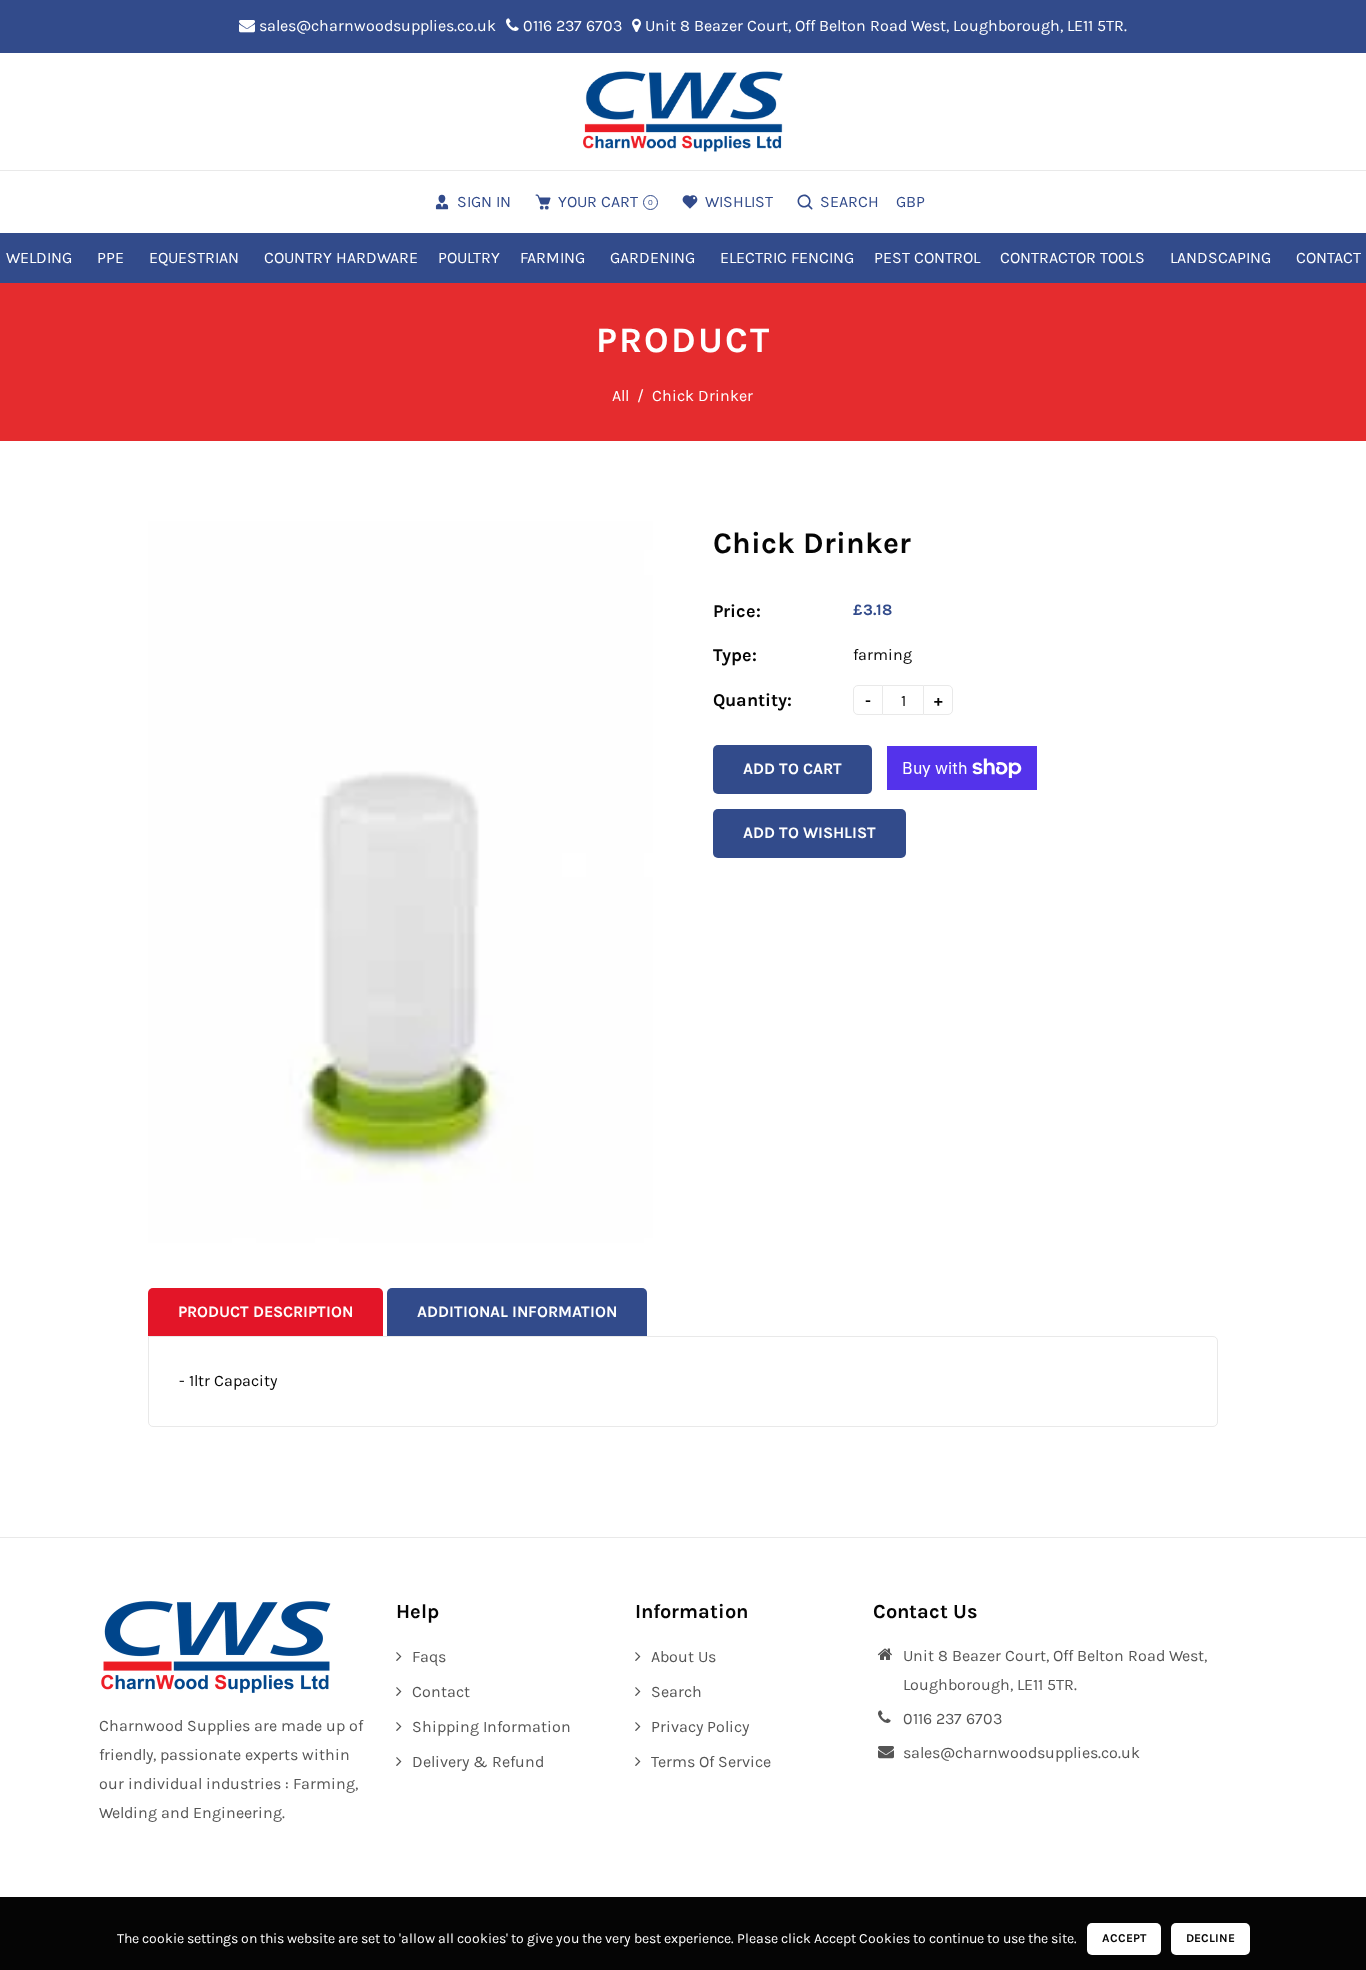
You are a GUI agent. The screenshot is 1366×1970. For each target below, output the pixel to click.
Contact (441, 1691)
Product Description (265, 1311)
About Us (683, 1656)
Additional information (517, 1311)
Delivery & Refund (478, 1761)
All (620, 395)
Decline (1210, 1938)
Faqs (429, 1656)
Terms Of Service (711, 1761)
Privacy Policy (700, 1726)
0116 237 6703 (570, 25)
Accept (1124, 1938)
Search (676, 1691)
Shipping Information (491, 1726)
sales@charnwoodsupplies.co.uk (375, 25)
